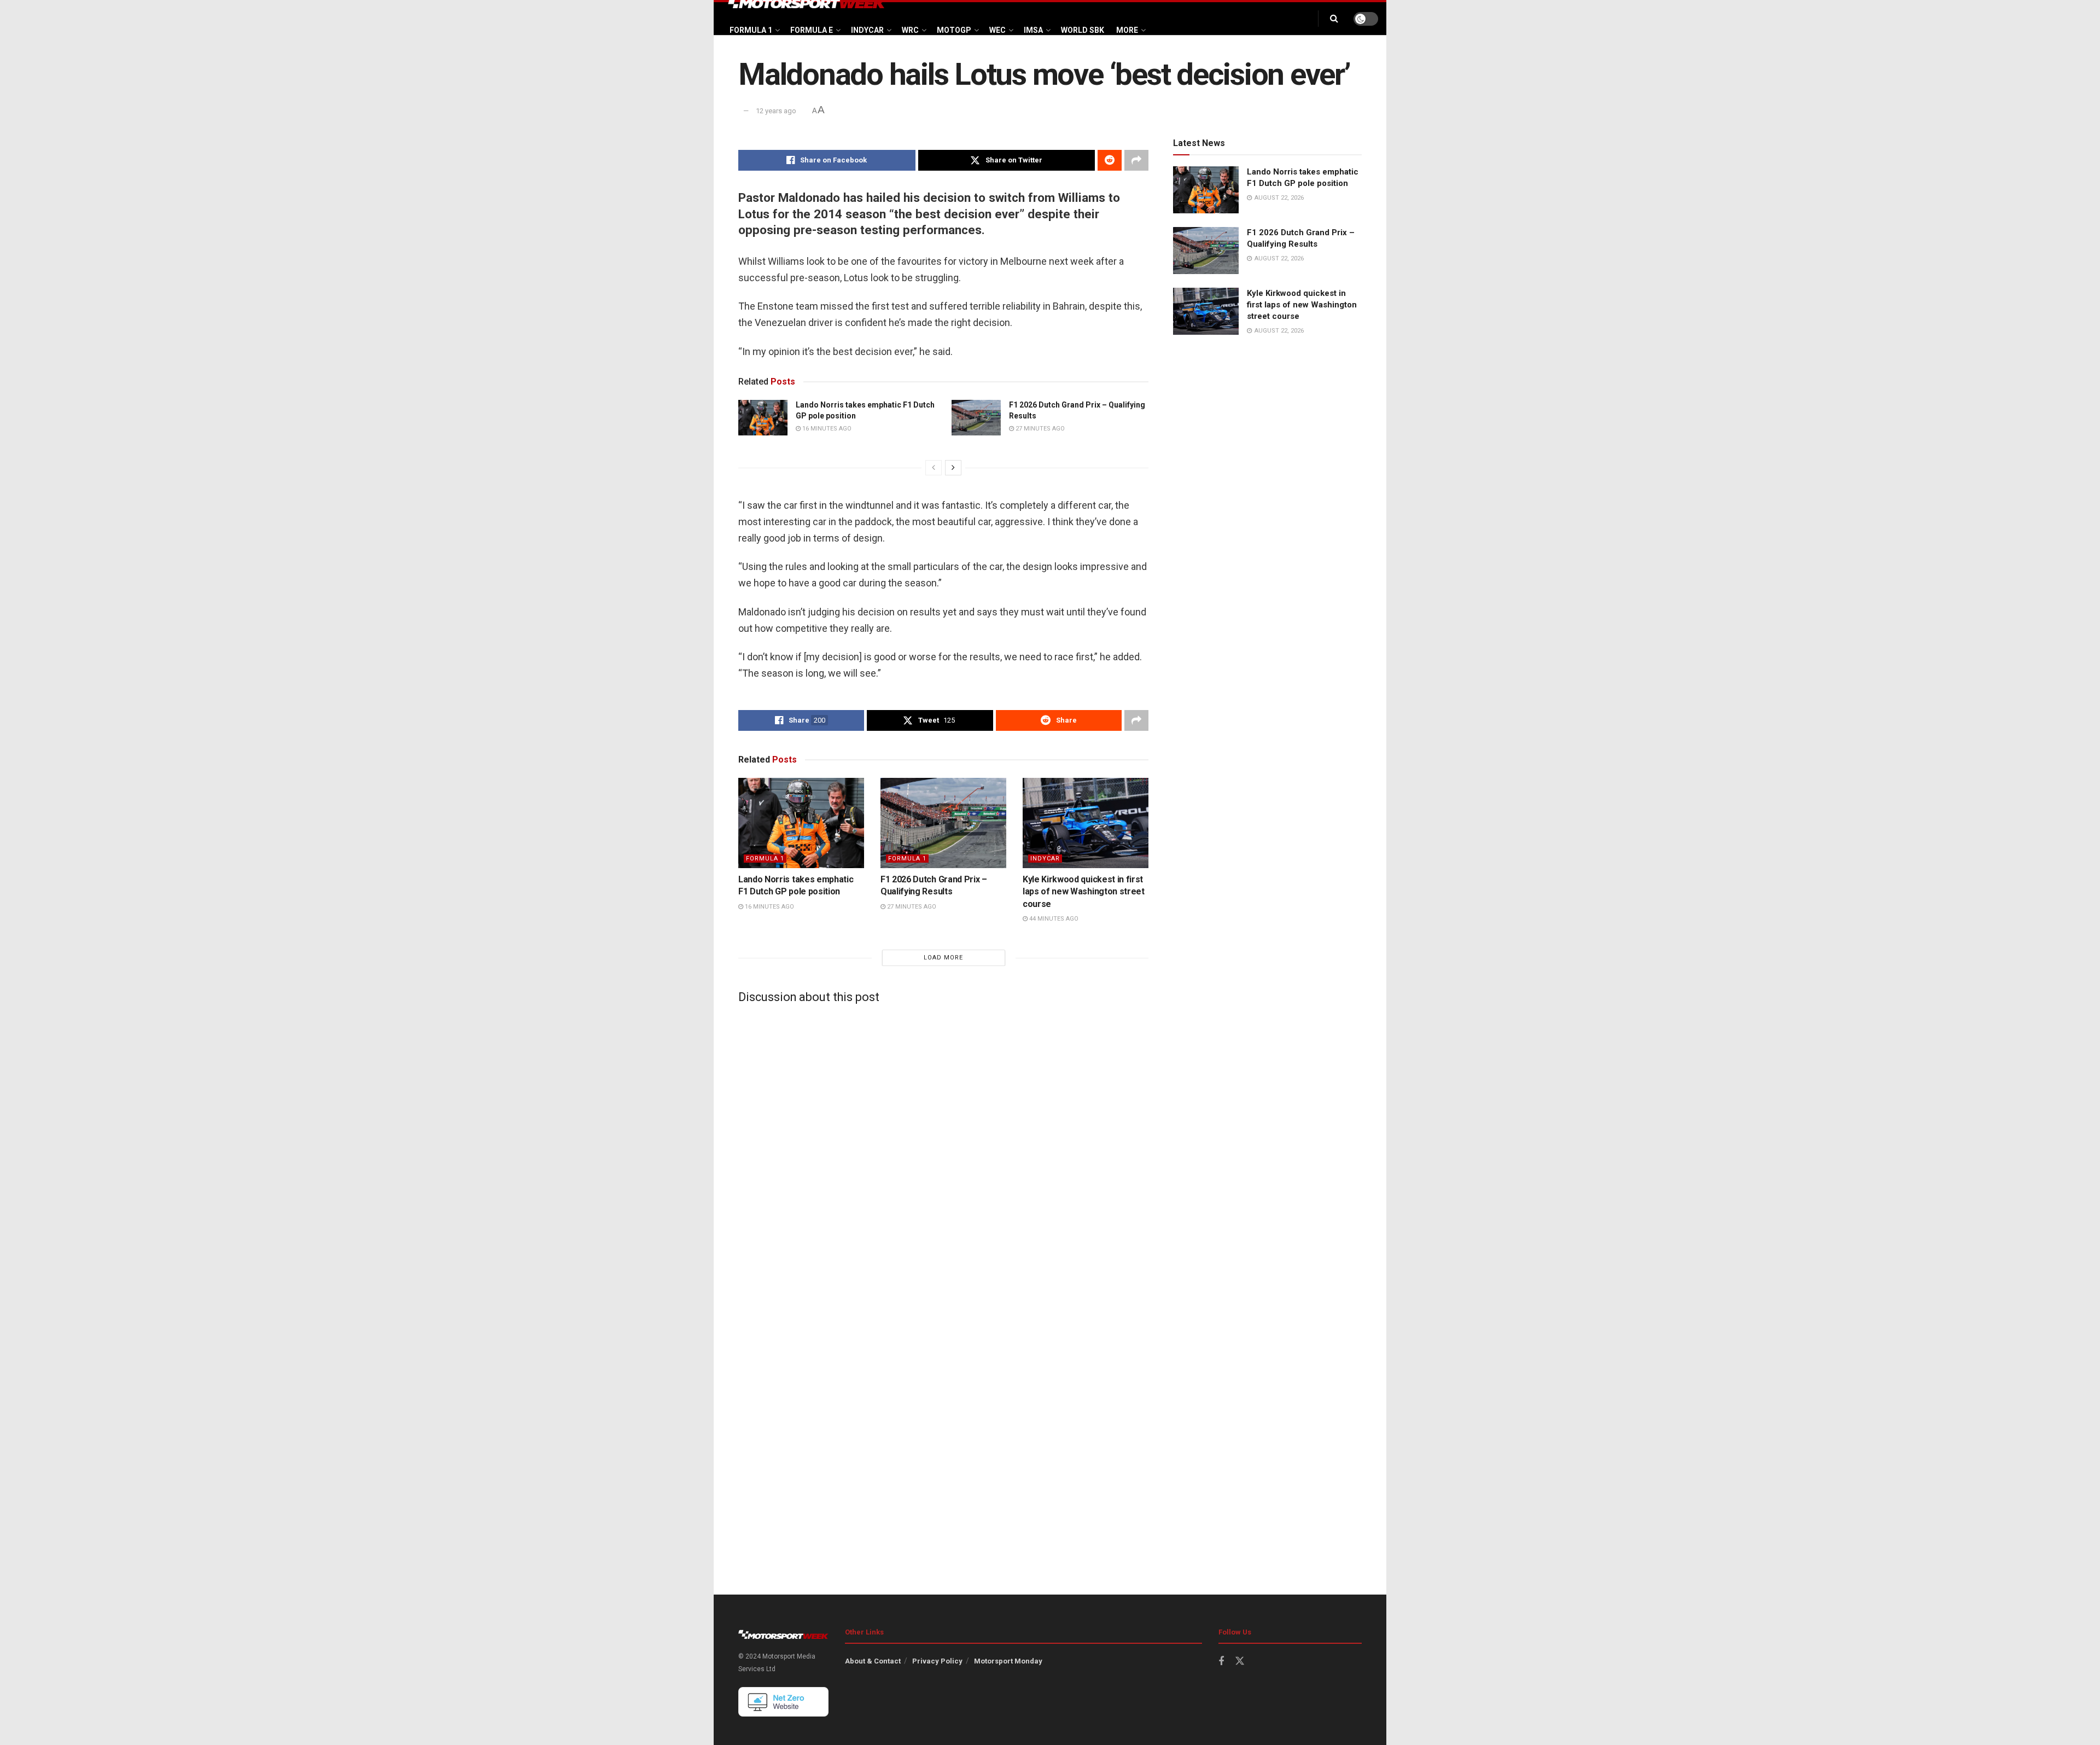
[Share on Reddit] (1110, 160)
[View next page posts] (953, 468)
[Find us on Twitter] (1240, 1661)
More (1127, 30)
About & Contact (873, 1661)
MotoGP (954, 30)
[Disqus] (943, 1149)
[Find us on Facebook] (1221, 1662)
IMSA (1033, 30)
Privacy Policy (937, 1661)
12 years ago (776, 111)
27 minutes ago (1039, 429)
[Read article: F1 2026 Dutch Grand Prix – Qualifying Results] (976, 417)
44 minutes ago (1053, 919)
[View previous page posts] (934, 468)
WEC (997, 30)
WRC (910, 30)
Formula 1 (751, 30)
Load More (943, 958)
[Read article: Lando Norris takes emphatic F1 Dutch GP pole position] (763, 417)
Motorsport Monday (1008, 1661)
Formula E (812, 30)
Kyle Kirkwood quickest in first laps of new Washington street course (1084, 892)
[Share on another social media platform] (1136, 160)
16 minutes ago (826, 429)
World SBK (1083, 30)
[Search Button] (1334, 19)
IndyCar (867, 30)
